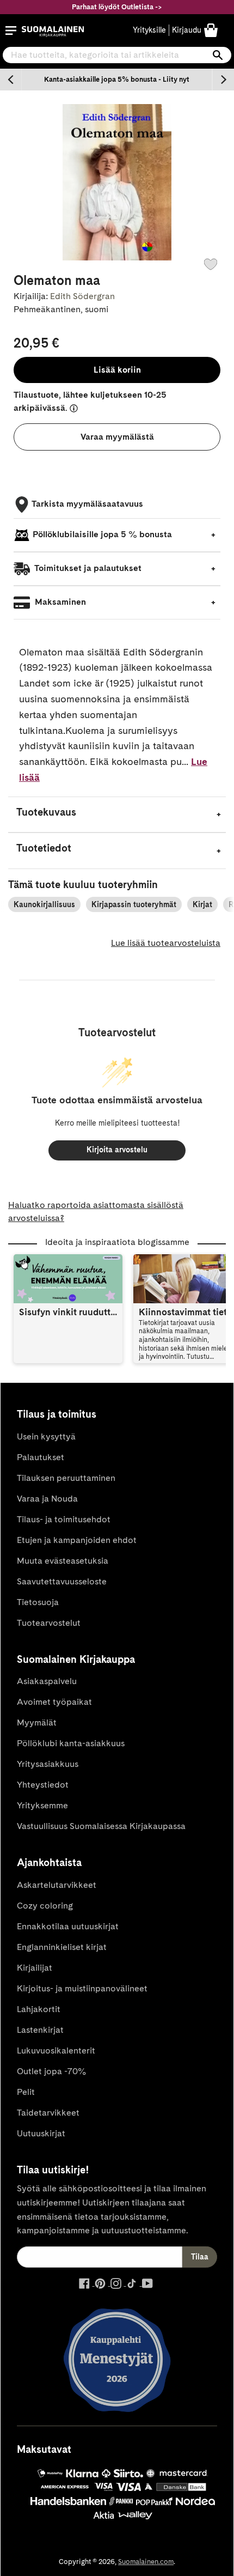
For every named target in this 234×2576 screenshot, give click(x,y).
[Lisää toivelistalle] (211, 264)
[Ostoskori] (211, 30)
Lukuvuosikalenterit (56, 2051)
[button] (11, 31)
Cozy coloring (45, 1906)
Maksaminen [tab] (59, 602)
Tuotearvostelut (49, 1623)
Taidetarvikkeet (48, 2113)
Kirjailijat (35, 1968)
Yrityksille (149, 30)
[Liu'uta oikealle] (223, 80)
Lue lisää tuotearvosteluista (166, 943)
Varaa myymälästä (117, 437)
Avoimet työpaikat (54, 1702)
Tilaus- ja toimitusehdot (64, 1519)
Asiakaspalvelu (47, 1681)
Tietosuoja (38, 1602)
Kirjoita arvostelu (117, 1150)
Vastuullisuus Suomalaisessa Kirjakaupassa (101, 1826)
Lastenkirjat (40, 2030)
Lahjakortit (39, 2009)
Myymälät (37, 1723)
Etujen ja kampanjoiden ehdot (77, 1540)
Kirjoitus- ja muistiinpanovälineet (82, 1988)
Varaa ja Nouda (47, 1499)
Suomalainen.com (146, 2562)
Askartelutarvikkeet (57, 1885)
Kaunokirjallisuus (44, 904)
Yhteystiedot (43, 1785)
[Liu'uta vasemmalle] (11, 80)
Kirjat (202, 904)
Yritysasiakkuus (48, 1764)
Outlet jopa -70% (51, 2071)
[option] (117, 80)
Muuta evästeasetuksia (63, 1561)
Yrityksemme (42, 1805)
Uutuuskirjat (41, 2133)
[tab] (117, 815)
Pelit (26, 2092)
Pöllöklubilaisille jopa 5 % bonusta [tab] (102, 534)
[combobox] (117, 55)
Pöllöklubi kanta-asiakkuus (71, 1743)
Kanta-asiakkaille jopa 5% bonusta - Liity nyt (117, 79)
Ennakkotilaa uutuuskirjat (68, 1926)
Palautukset (41, 1457)
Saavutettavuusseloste (62, 1581)
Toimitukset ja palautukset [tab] (87, 568)
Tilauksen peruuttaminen (66, 1478)
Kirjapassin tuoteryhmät (134, 904)
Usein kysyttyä (46, 1436)
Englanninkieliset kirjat (62, 1947)
